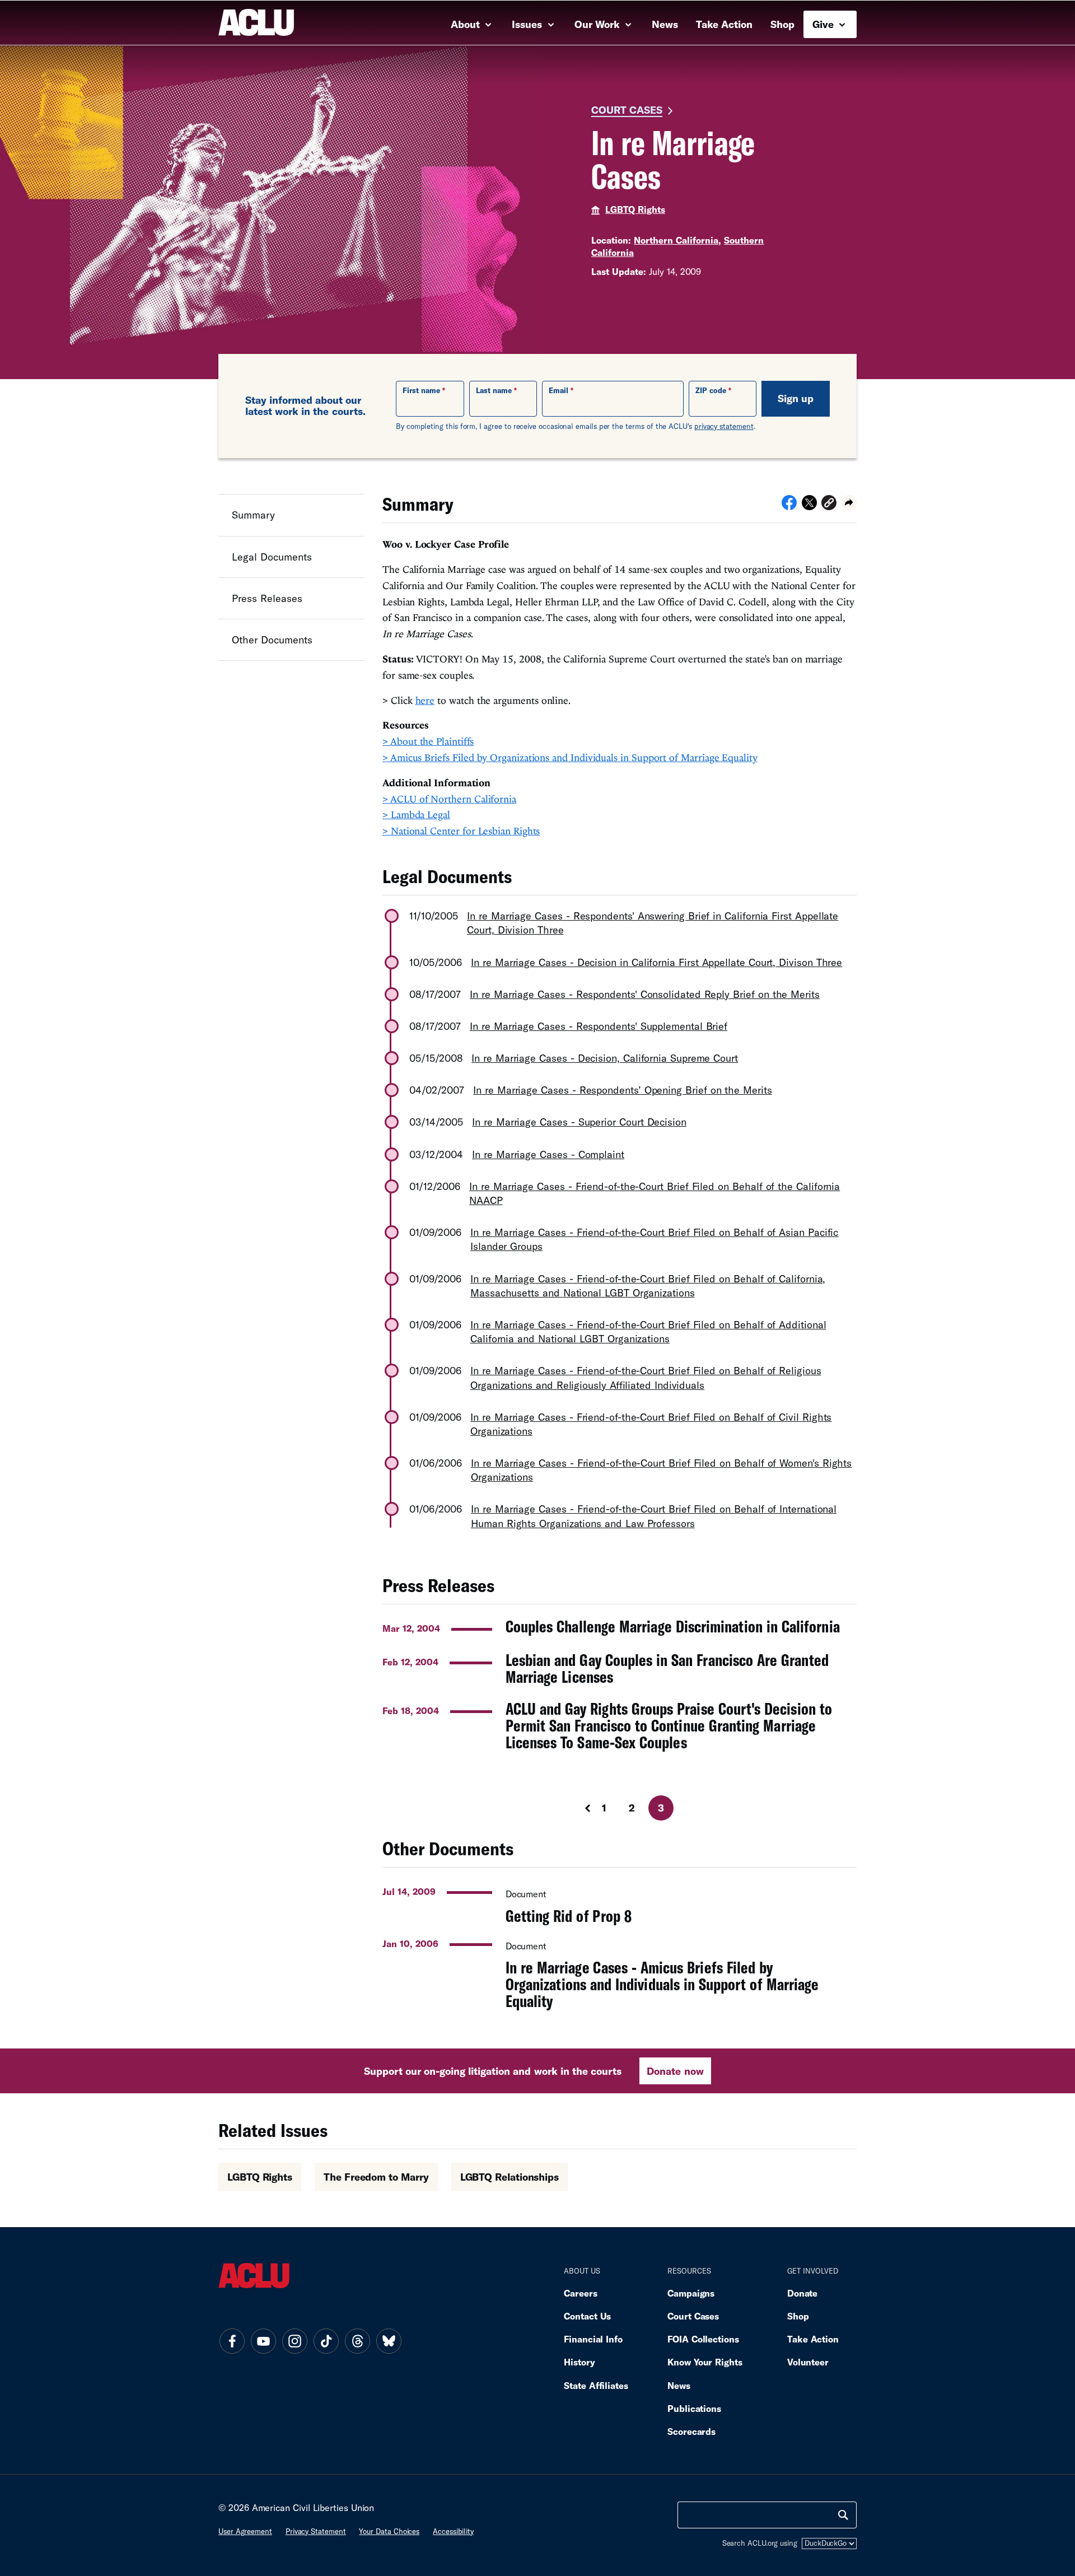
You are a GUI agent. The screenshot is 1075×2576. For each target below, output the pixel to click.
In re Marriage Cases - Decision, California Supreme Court (605, 1058)
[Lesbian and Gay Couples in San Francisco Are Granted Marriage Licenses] (620, 1668)
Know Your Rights (705, 2362)
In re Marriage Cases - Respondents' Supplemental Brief (599, 1026)
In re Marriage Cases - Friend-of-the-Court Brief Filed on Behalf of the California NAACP (655, 1193)
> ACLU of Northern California (449, 799)
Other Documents (272, 640)
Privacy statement (316, 2531)
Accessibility (453, 2531)
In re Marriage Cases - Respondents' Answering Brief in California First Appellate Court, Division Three (653, 923)
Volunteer (808, 2362)
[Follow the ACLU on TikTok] (326, 2341)
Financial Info (593, 2339)
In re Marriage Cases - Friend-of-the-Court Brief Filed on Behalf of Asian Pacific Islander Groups (654, 1239)
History (579, 2362)
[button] (829, 504)
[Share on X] (809, 506)
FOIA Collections (703, 2339)
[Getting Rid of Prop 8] (620, 1902)
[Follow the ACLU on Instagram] (295, 2341)
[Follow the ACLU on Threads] (357, 2341)
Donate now (675, 2071)
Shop (782, 24)
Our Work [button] (599, 24)
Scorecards (691, 2431)
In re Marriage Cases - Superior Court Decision (579, 1122)
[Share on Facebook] (789, 506)
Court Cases (627, 110)
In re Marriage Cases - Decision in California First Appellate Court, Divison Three (656, 962)
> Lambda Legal (416, 815)
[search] (843, 2515)
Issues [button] (528, 24)
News (665, 24)
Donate (802, 2293)
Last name (494, 390)
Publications (694, 2408)
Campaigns (691, 2293)
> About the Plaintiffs (428, 741)
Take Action (724, 24)
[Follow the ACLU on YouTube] (263, 2341)
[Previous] (577, 1808)
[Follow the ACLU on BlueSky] (389, 2341)
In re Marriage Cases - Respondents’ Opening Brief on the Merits (623, 1090)
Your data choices (389, 2531)
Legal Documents (272, 556)
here (425, 700)
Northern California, (677, 240)
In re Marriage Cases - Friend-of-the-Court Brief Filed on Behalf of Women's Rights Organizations (661, 1470)
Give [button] (824, 24)
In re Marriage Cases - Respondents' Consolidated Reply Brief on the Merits (645, 994)
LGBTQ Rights (635, 209)
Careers (580, 2293)
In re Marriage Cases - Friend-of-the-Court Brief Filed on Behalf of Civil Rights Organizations (651, 1424)
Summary (253, 515)
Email (558, 390)
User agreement (245, 2531)
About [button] (467, 24)
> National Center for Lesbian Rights (461, 831)
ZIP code (711, 390)
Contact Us (587, 2316)
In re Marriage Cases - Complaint (548, 1154)
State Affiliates (596, 2385)
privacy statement (724, 426)
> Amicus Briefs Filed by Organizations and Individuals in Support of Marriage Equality (570, 757)
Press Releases (267, 598)
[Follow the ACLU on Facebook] (232, 2341)
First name (421, 390)
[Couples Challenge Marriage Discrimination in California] (620, 1627)
